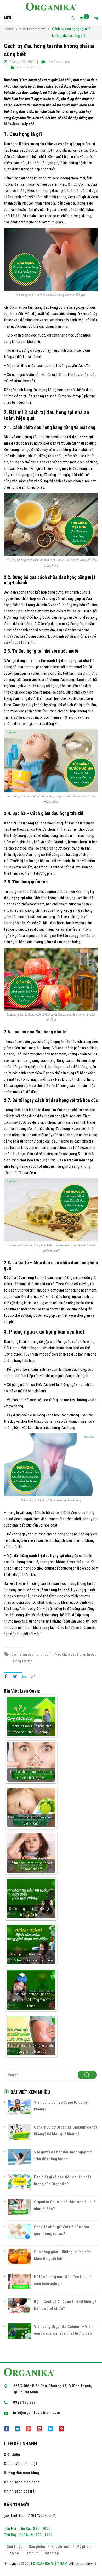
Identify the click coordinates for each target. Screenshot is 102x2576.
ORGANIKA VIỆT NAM (50, 2564)
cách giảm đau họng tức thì (32, 1654)
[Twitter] (15, 1677)
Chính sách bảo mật (21, 2464)
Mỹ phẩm (84, 2547)
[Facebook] (7, 1677)
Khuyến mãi (61, 2547)
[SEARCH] (87, 2075)
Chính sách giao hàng (22, 2482)
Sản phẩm (37, 2547)
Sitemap (52, 2553)
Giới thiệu (12, 2455)
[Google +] (32, 1677)
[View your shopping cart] (83, 19)
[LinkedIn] (24, 1677)
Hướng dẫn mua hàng (22, 2473)
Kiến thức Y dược (29, 68)
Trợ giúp (32, 2553)
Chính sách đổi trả (19, 2491)
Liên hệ (13, 2553)
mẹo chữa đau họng (70, 1654)
